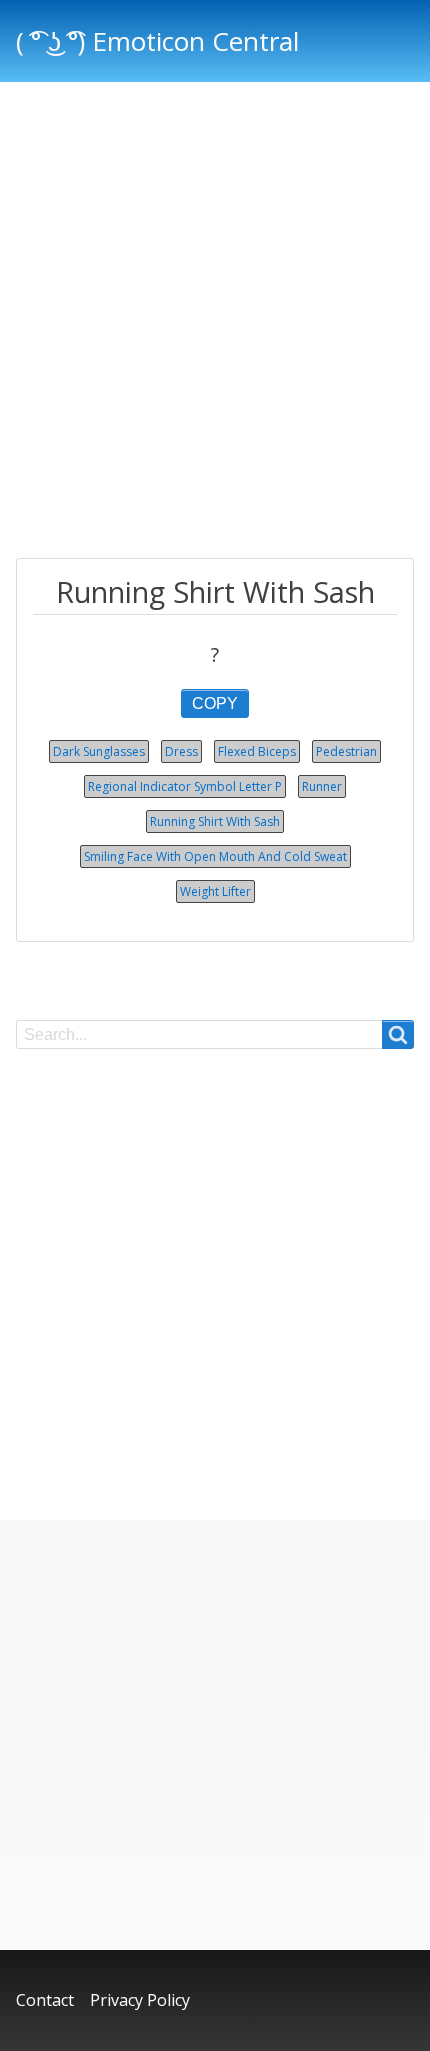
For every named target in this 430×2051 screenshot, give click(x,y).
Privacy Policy (140, 2000)
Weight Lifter (215, 891)
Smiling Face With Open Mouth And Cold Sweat (215, 856)
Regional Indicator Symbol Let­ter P (185, 786)
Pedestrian (346, 751)
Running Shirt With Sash (215, 821)
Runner (322, 786)
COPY (215, 703)
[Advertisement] (215, 323)
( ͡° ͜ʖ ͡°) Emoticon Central (157, 41)
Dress (181, 751)
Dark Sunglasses (99, 751)
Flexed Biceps (257, 751)
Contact (45, 2000)
